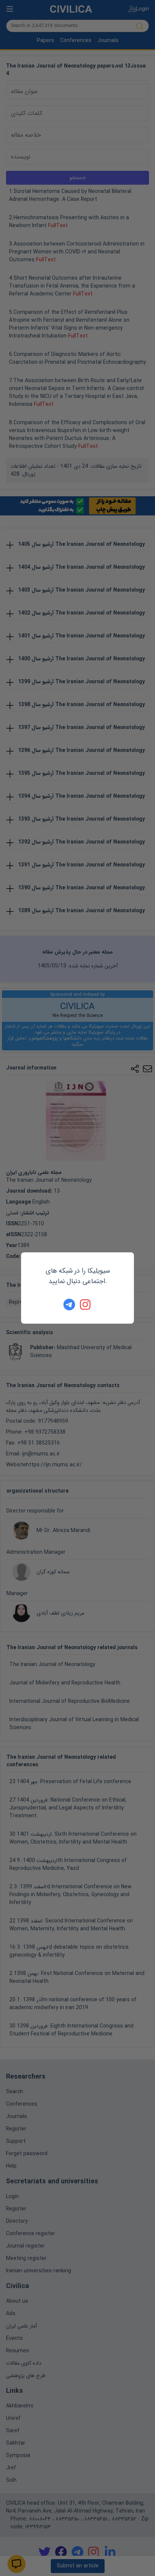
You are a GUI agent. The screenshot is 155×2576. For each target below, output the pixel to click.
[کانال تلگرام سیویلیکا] (69, 1305)
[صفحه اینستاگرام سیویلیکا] (86, 1305)
